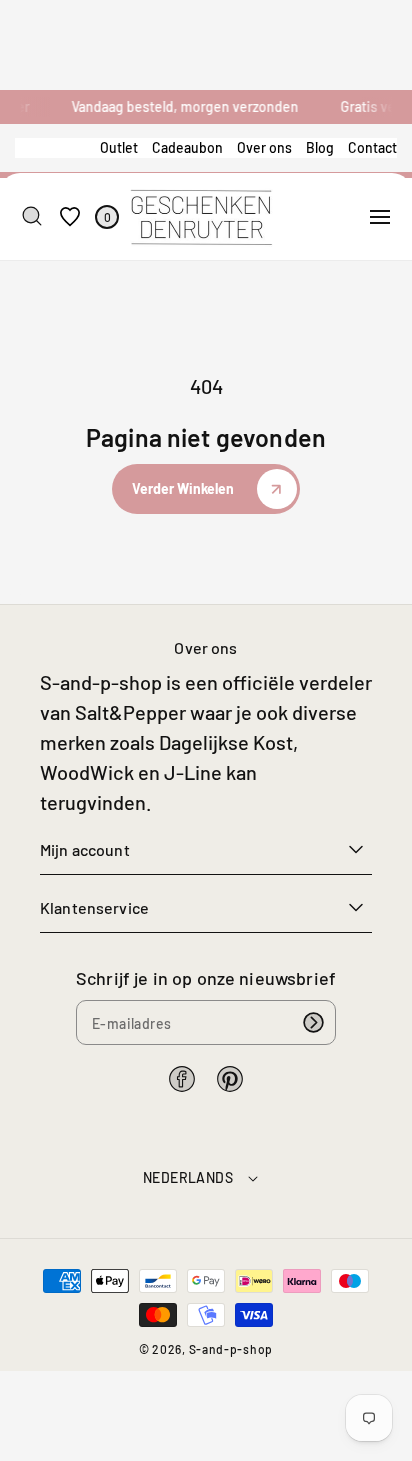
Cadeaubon (187, 147)
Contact (372, 147)
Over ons (264, 147)
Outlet (119, 147)
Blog (320, 147)
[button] (380, 217)
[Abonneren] (314, 1022)
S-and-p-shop (231, 1349)
